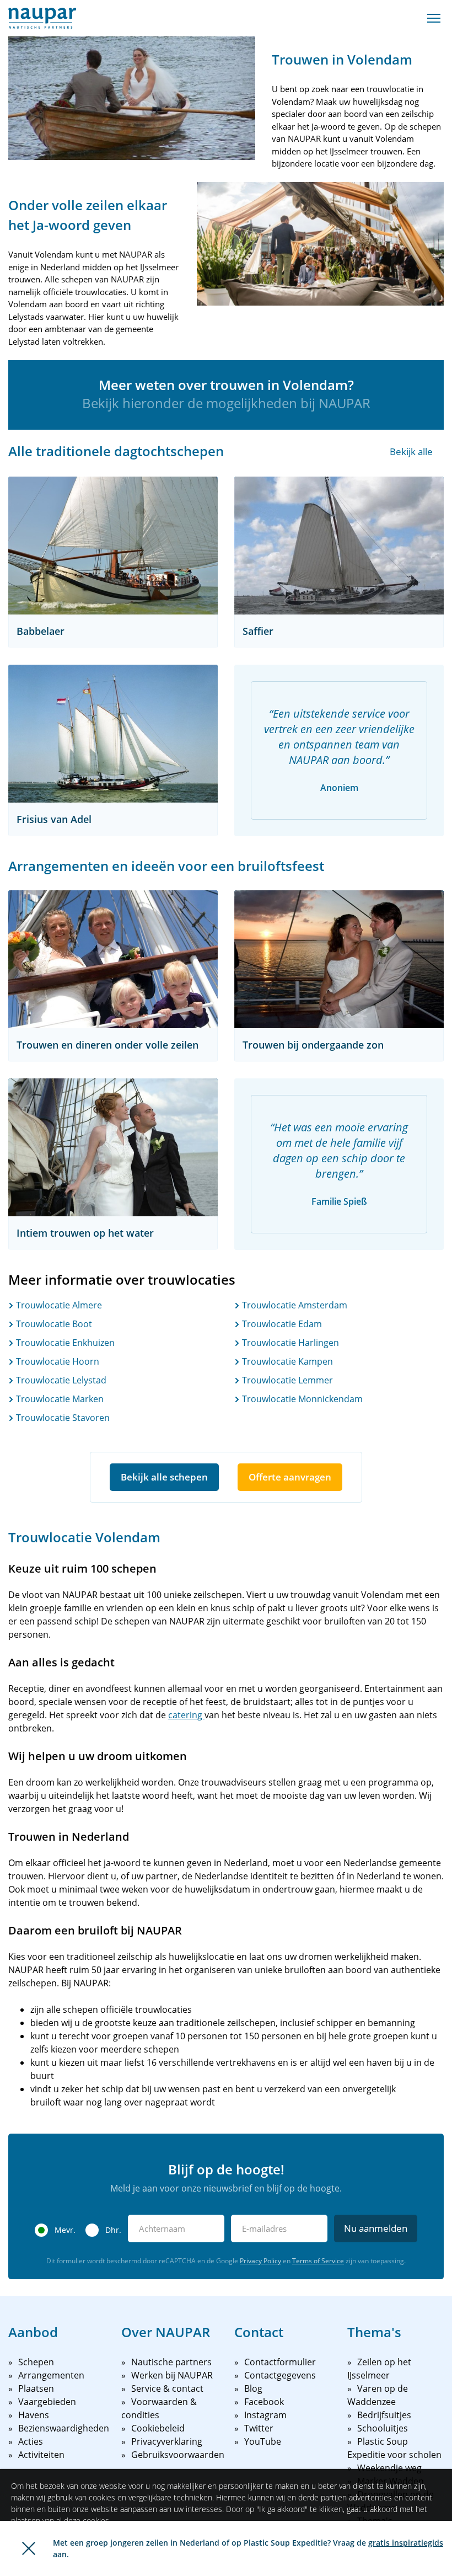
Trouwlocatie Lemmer (286, 1380)
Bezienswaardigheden (64, 2428)
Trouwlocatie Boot (53, 1324)
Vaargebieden (47, 2402)
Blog (253, 2388)
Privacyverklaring (167, 2441)
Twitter (259, 2428)
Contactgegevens (280, 2375)
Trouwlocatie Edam (281, 1324)
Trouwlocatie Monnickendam (301, 1399)
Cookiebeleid (158, 2428)
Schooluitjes (383, 2428)
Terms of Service (318, 2261)
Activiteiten (41, 2455)
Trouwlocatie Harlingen (289, 1343)
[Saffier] (339, 546)
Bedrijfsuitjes (384, 2415)
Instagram (265, 2415)
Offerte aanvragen (290, 1477)
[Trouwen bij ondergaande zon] (339, 959)
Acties (31, 2441)
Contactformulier (280, 2362)
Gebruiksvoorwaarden (178, 2455)
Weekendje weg (389, 2468)
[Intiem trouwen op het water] (113, 1147)
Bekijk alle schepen (164, 1477)
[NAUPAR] (42, 18)
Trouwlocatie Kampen (286, 1361)
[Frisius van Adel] (113, 734)
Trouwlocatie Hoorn (57, 1361)
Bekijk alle (411, 451)
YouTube (263, 2441)
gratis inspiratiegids (406, 2543)
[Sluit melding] (29, 2548)
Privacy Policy (260, 2261)
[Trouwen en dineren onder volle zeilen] (113, 959)
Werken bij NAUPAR (172, 2375)
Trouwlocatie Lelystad (60, 1380)
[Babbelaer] (113, 546)
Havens (34, 2415)
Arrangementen (51, 2375)
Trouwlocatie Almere (58, 1305)
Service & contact (167, 2388)
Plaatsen (36, 2388)
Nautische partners (171, 2362)
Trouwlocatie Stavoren (62, 1418)
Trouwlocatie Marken (59, 1399)
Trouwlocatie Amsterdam (294, 1305)
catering (186, 1715)
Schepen (36, 2362)
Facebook (264, 2402)
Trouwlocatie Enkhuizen (64, 1343)
